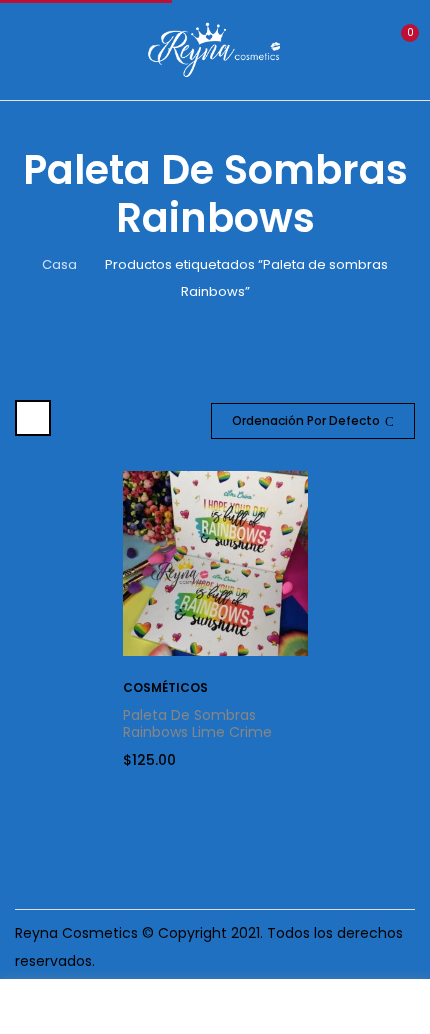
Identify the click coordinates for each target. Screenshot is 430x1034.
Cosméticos (165, 687)
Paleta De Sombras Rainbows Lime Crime (197, 723)
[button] (398, 48)
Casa (59, 264)
